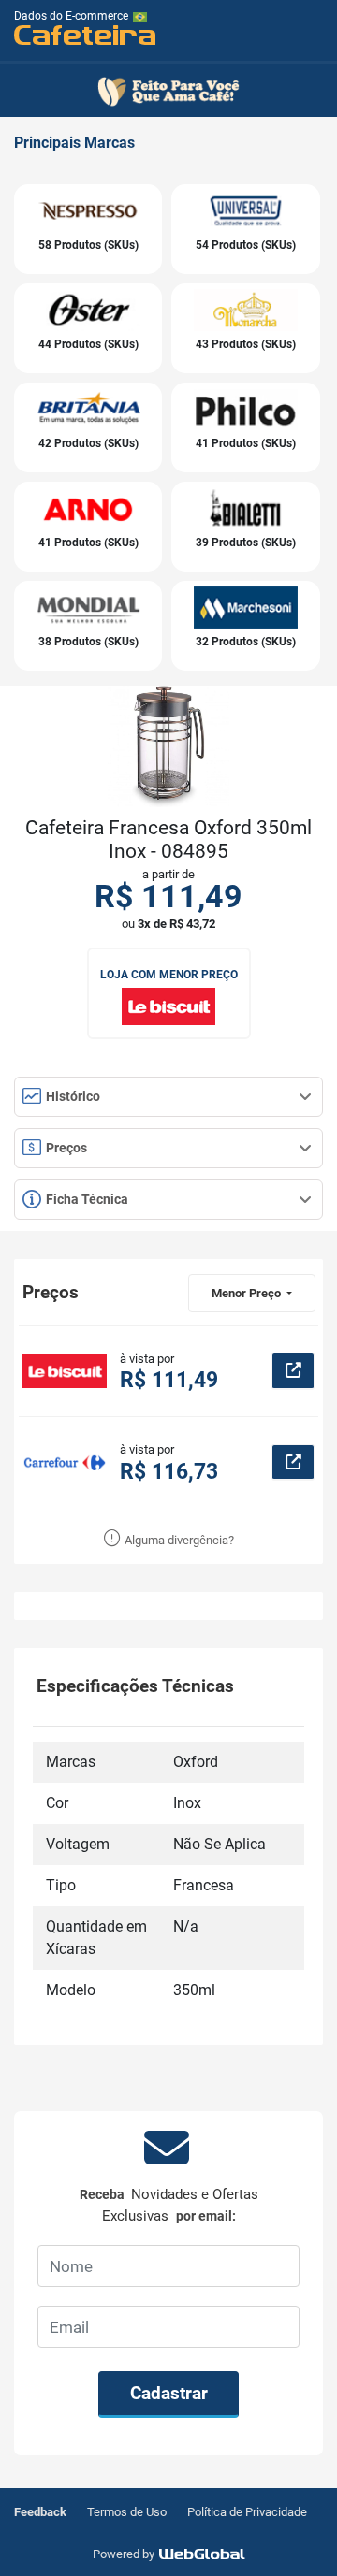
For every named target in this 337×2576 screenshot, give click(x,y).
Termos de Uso (127, 2512)
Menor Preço (248, 1293)
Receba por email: (169, 2205)
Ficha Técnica (86, 1199)
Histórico (72, 1096)
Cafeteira (86, 34)
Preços (65, 1148)
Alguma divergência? (178, 1540)
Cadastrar (169, 2393)
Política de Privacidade (247, 2512)
